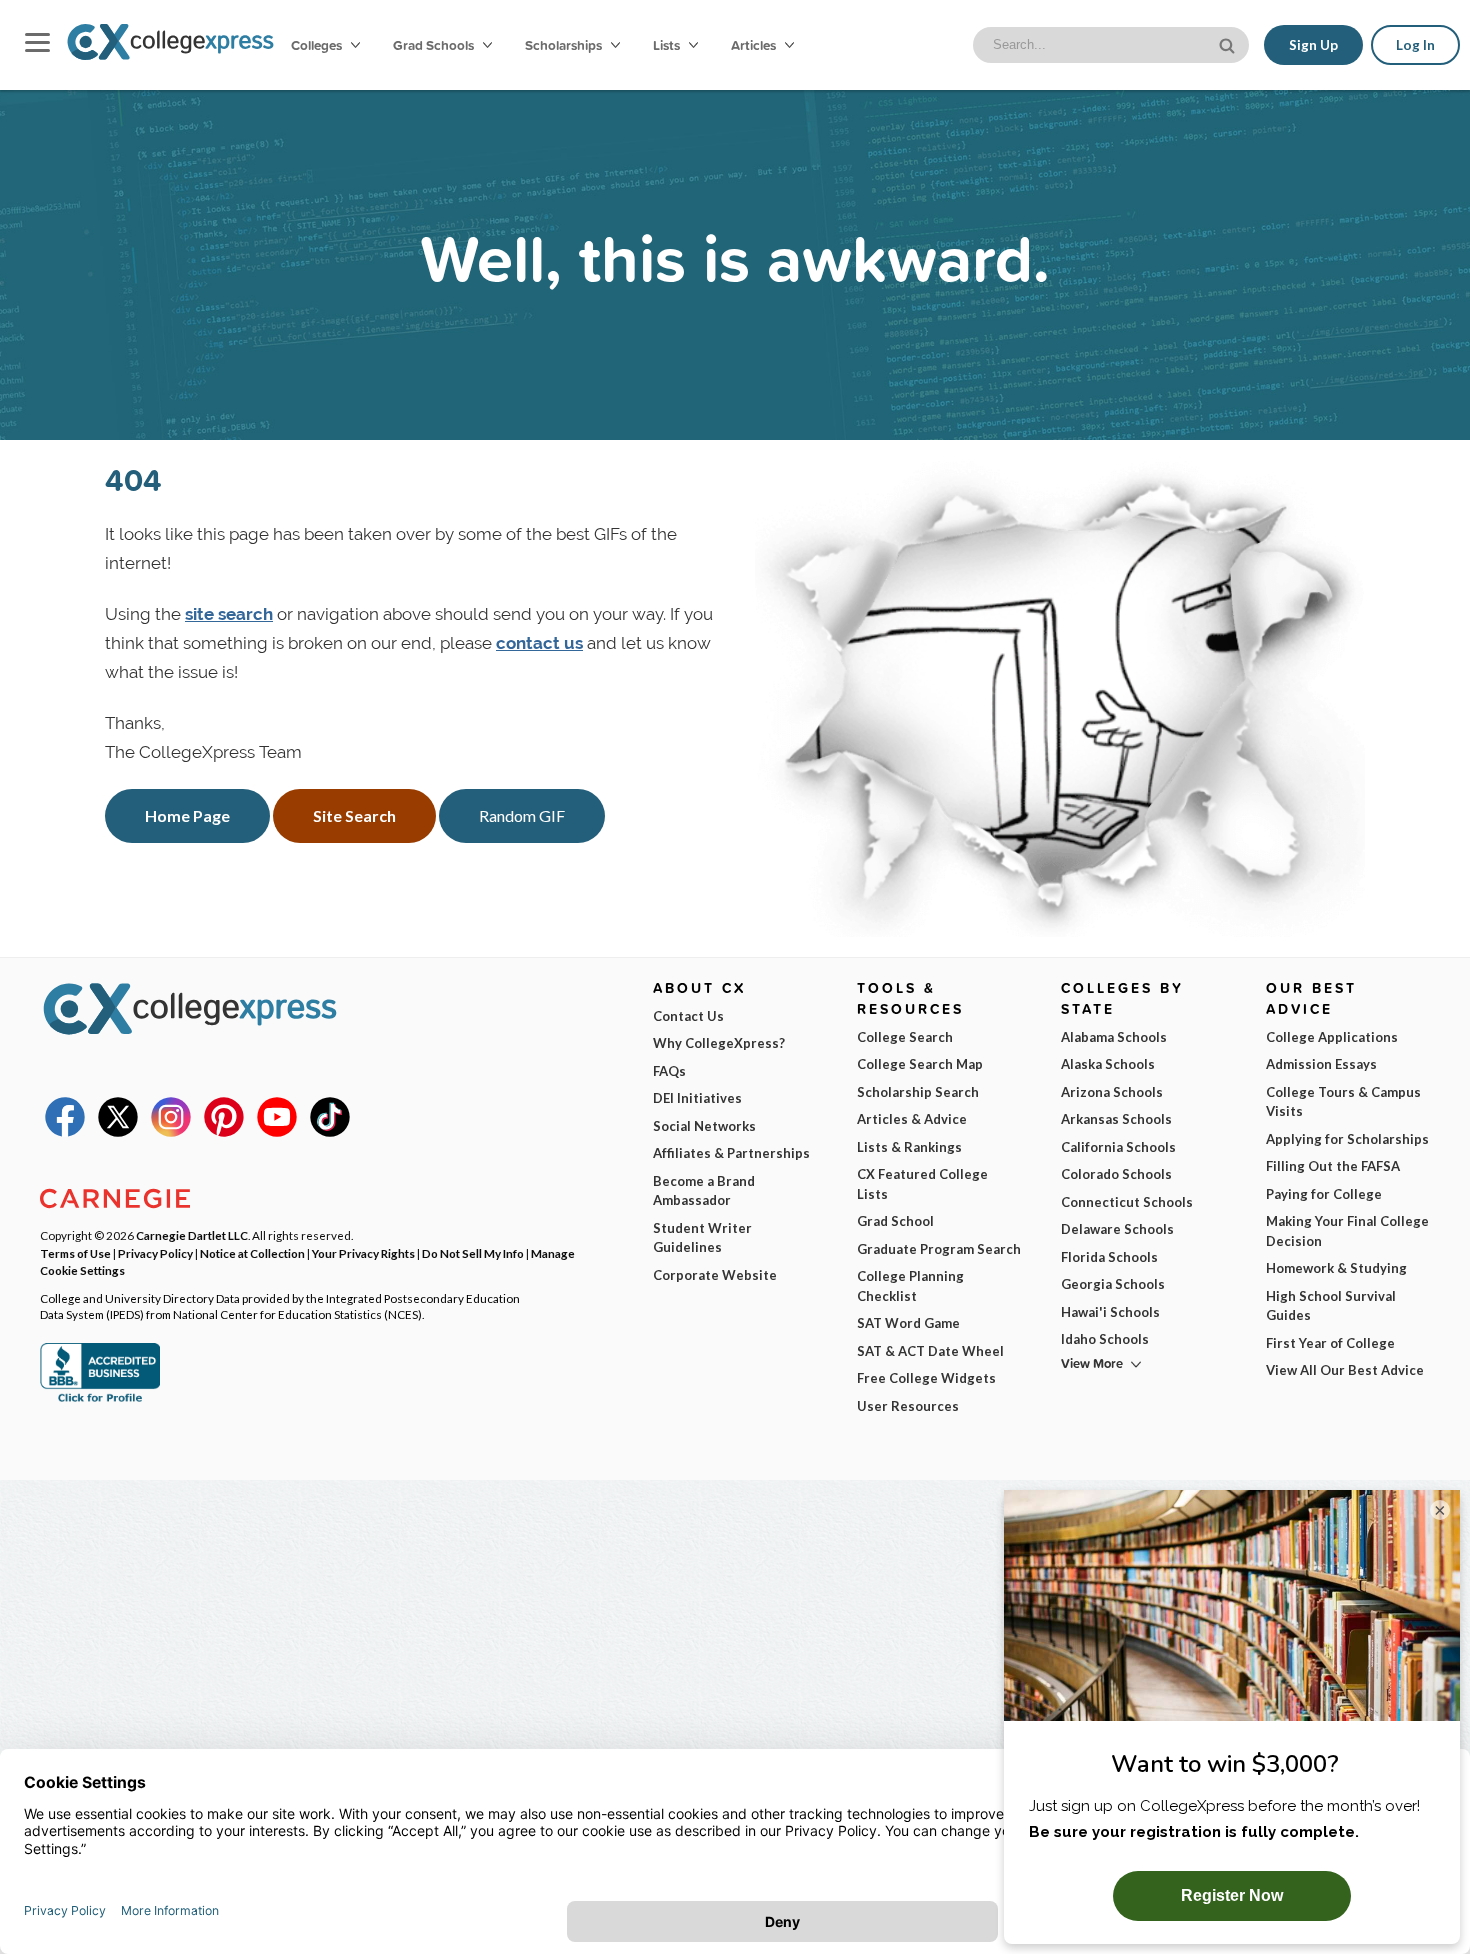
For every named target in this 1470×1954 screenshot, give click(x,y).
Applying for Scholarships (1347, 1139)
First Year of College (1330, 1343)
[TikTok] (330, 1132)
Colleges (316, 45)
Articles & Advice (912, 1119)
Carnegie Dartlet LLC (192, 1235)
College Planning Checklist (910, 1286)
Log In (1415, 45)
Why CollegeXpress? (719, 1043)
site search (229, 614)
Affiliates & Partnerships (731, 1153)
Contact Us (688, 1016)
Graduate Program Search (939, 1249)
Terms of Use (75, 1253)
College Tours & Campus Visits (1343, 1102)
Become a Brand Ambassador (704, 1191)
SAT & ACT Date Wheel (930, 1351)
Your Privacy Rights (363, 1253)
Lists (668, 45)
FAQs (669, 1071)
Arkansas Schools (1116, 1119)
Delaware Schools (1117, 1229)
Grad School (895, 1221)
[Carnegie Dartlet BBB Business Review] (100, 1400)
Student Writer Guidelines (702, 1238)
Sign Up (1313, 45)
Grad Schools (435, 45)
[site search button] (1229, 43)
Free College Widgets (926, 1378)
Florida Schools (1109, 1257)
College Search (905, 1037)
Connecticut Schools (1127, 1202)
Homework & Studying (1336, 1268)
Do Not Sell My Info (473, 1253)
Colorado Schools (1116, 1174)
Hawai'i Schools (1110, 1312)
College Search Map (920, 1064)
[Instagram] (171, 1132)
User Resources (908, 1406)
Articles (755, 45)
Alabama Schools (1114, 1037)
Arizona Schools (1112, 1092)
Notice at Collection (252, 1253)
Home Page (187, 815)
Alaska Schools (1108, 1064)
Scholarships (565, 45)
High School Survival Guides (1331, 1306)
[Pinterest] (224, 1132)
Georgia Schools (1113, 1284)
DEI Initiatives (697, 1098)
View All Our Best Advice (1345, 1370)
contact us (539, 643)
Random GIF (522, 815)
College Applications (1332, 1037)
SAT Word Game (908, 1323)
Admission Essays (1321, 1064)
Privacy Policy (155, 1253)
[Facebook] (65, 1132)
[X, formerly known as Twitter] (118, 1132)
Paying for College (1324, 1194)
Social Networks (704, 1126)
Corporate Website (715, 1275)
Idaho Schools (1105, 1339)
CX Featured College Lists (922, 1184)
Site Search (354, 815)
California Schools (1118, 1147)
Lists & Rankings (909, 1147)
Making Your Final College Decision (1347, 1231)
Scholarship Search (918, 1092)
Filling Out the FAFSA (1333, 1166)
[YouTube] (277, 1132)
